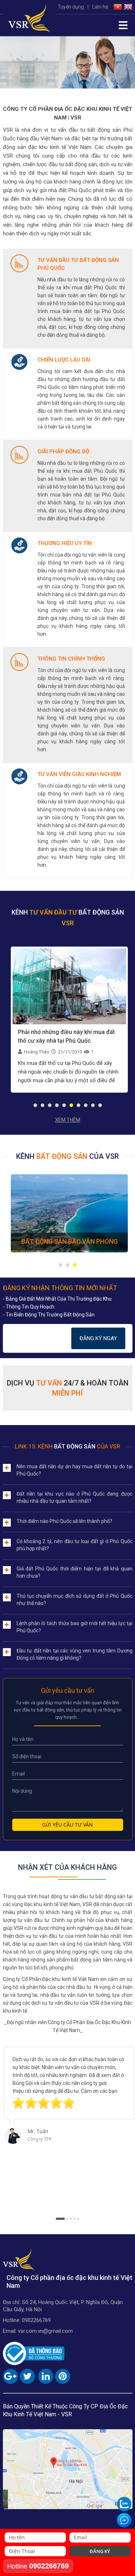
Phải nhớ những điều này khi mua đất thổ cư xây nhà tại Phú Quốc (66, 1036)
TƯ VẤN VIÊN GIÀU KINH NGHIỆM (79, 774)
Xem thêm (68, 1120)
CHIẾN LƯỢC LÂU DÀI (64, 360)
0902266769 (36, 2320)
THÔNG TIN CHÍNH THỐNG (71, 659)
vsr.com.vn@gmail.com (45, 2331)
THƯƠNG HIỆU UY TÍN (65, 543)
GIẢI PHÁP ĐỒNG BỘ (63, 452)
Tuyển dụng (71, 7)
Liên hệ (100, 7)
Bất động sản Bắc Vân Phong (69, 1241)
